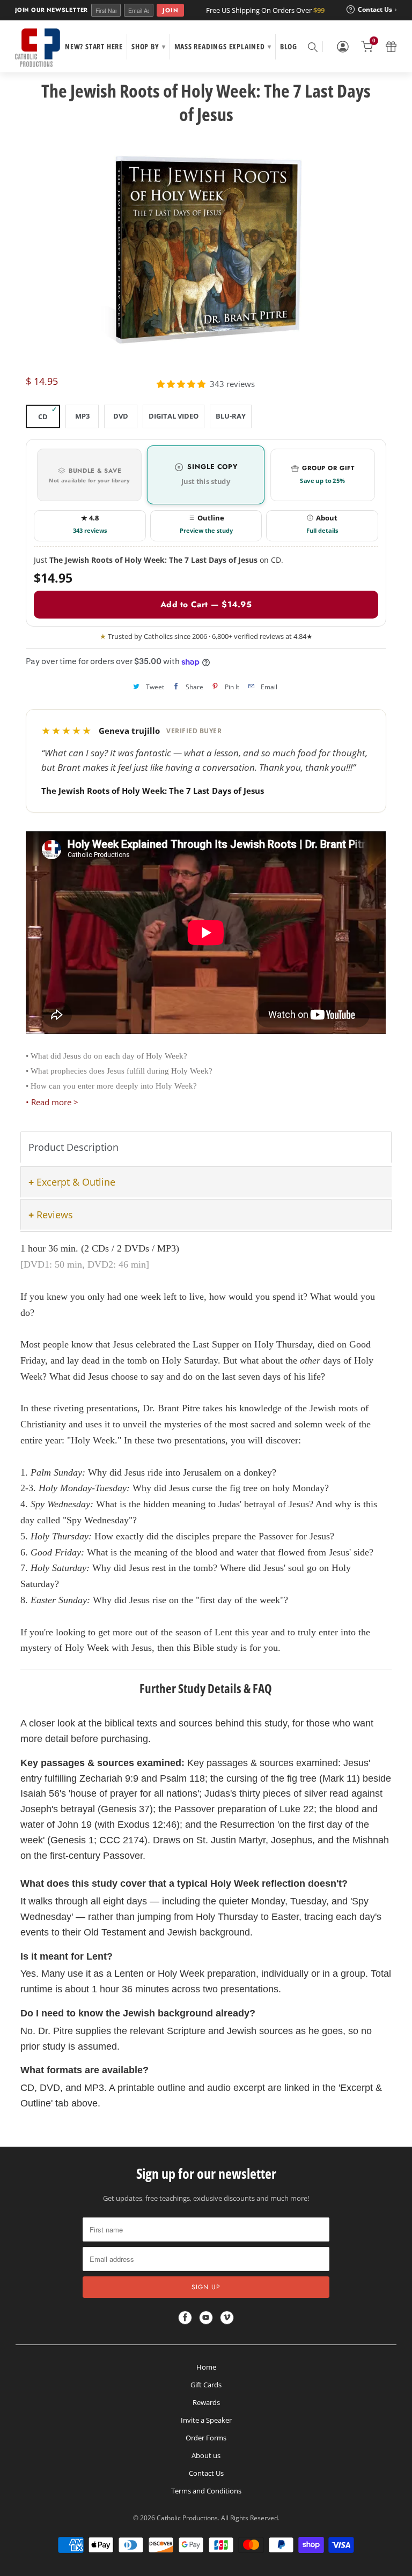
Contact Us (206, 2473)
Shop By (148, 46)
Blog (289, 46)
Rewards (206, 2402)
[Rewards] (391, 47)
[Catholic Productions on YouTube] (206, 2318)
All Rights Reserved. (250, 2518)
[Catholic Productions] (38, 48)
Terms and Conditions (206, 2491)
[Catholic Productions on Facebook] (185, 2318)
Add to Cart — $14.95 (206, 604)
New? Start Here (94, 46)
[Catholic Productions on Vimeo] (227, 2318)
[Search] (312, 47)
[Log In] (343, 47)
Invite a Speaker (206, 2420)
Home (206, 2367)
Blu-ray (231, 416)
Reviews (55, 1215)
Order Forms (206, 2438)
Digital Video (174, 416)
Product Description (73, 1147)
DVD (121, 416)
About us (206, 2455)
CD (43, 416)
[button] (181, 384)
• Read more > (52, 1102)
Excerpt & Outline (76, 1182)
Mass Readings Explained (223, 46)
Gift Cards (206, 2385)
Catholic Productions (187, 2518)
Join (170, 10)
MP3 (82, 416)
